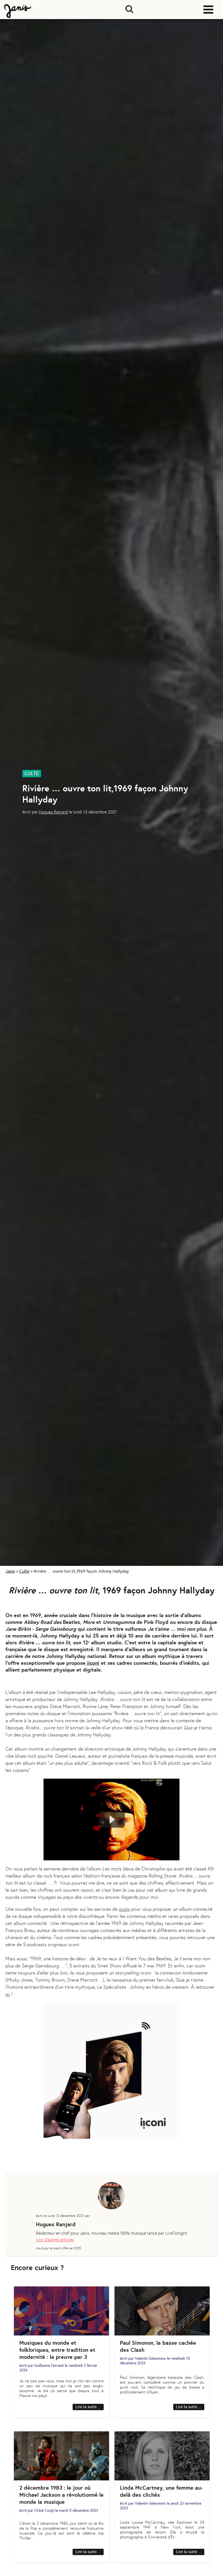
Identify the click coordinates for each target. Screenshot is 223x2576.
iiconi (92, 1663)
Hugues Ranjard (53, 812)
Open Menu (208, 10)
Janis (10, 1571)
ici (8, 1994)
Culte (24, 1571)
